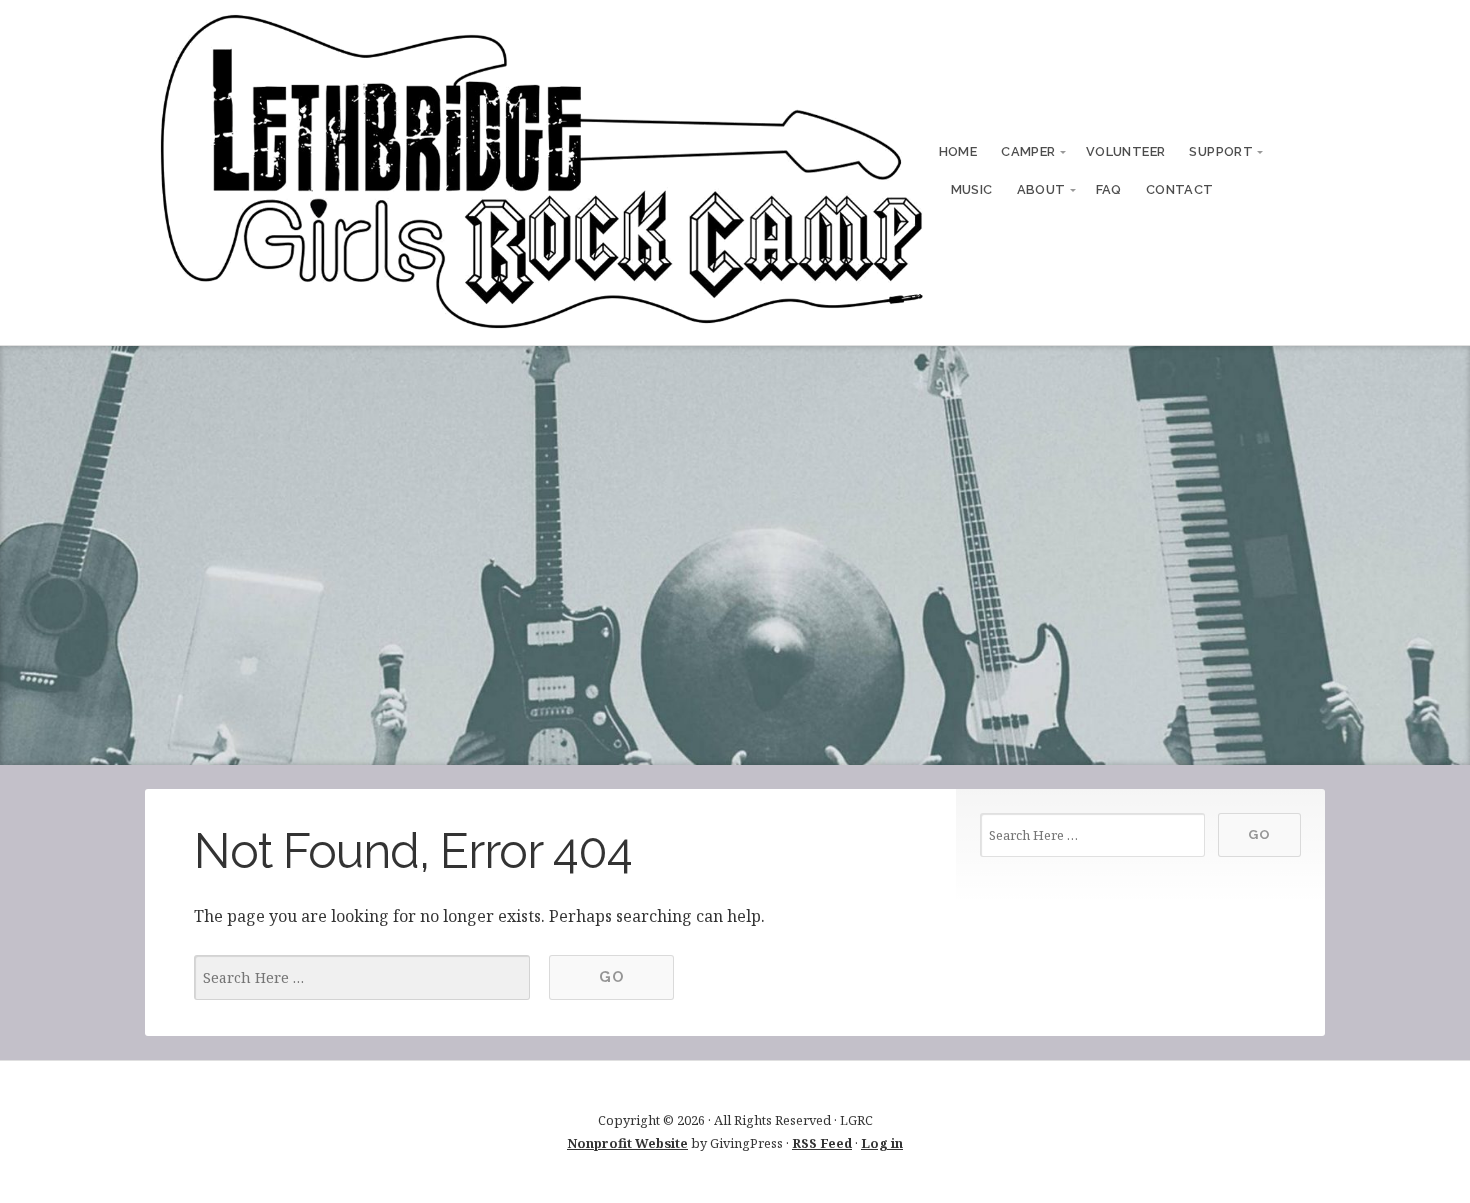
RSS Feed (822, 1143)
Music (972, 189)
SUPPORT (1221, 151)
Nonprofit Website (627, 1143)
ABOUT (1041, 189)
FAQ (1109, 189)
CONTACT (1180, 189)
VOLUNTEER (1126, 151)
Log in (882, 1143)
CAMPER (1028, 151)
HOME (958, 151)
